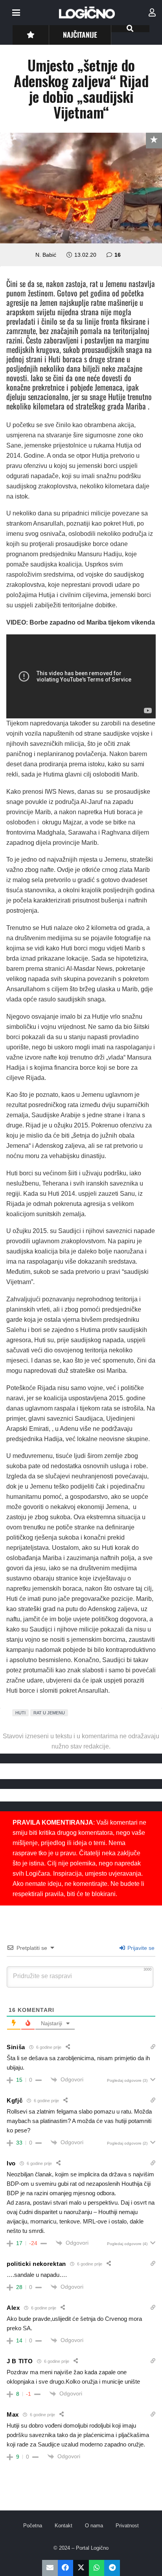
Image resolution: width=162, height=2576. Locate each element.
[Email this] (50, 2568)
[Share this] (66, 2568)
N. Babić (46, 255)
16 (118, 255)
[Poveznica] (152, 13)
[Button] (30, 35)
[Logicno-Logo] (87, 13)
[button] (16, 13)
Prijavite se (140, 1948)
